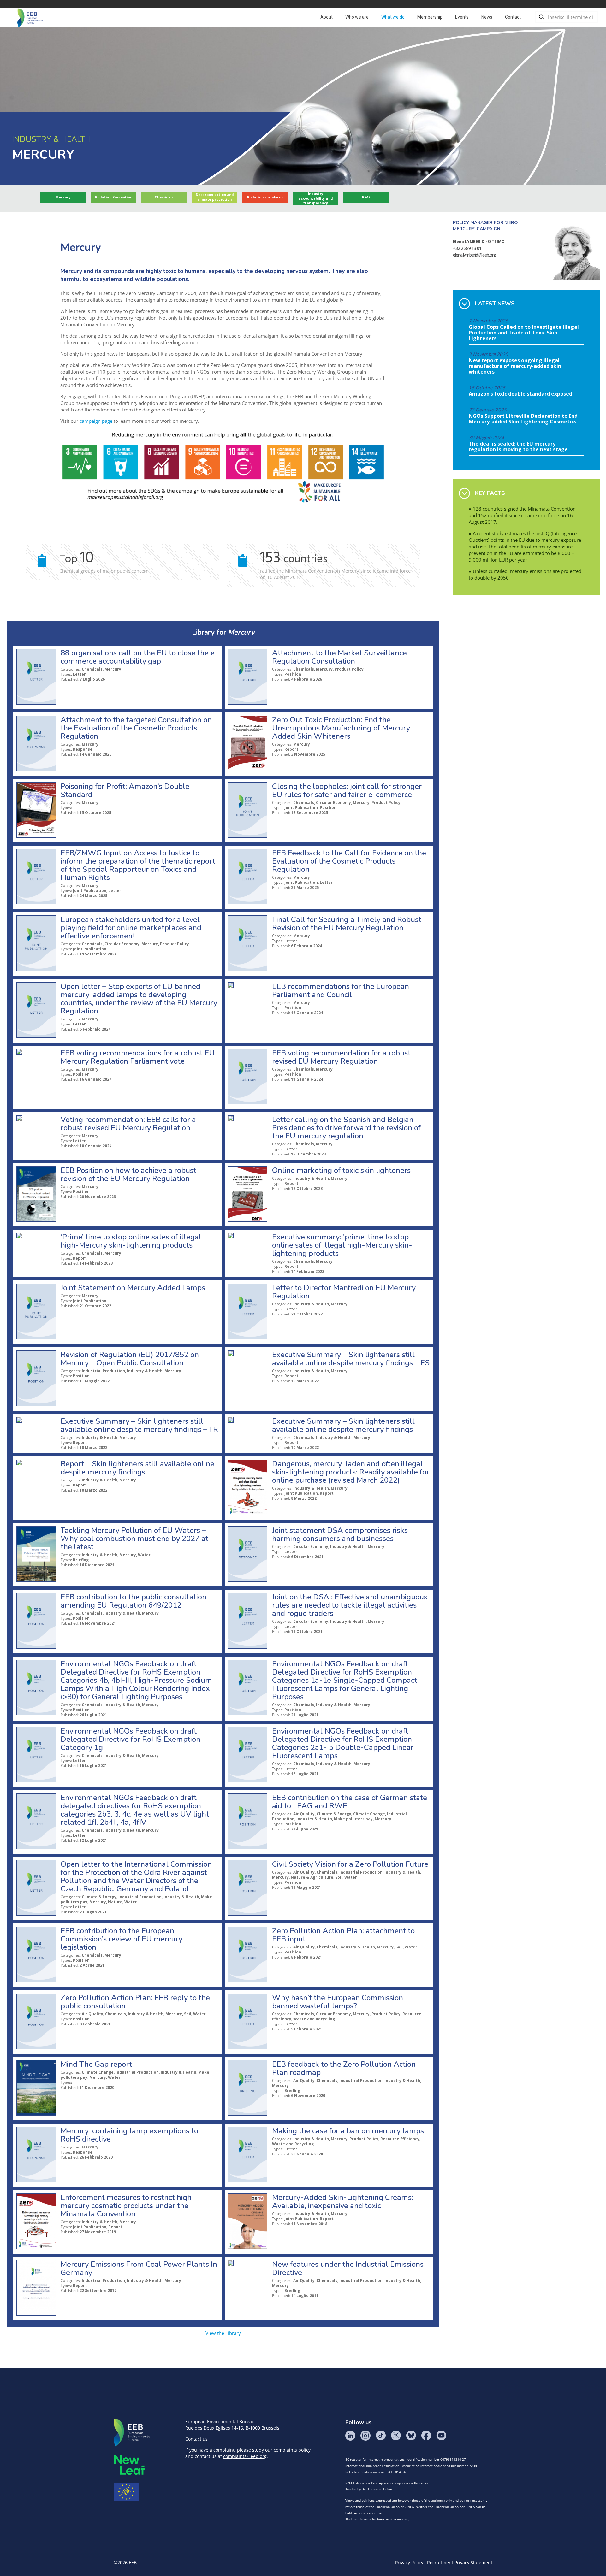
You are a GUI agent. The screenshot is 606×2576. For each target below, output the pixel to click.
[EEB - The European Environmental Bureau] (30, 17)
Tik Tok (381, 2436)
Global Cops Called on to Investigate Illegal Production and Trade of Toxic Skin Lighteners (524, 333)
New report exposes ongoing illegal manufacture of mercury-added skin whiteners (515, 366)
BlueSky (411, 2436)
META (129, 2465)
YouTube (441, 2436)
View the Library (223, 2333)
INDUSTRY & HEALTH (51, 139)
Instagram (365, 2436)
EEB (133, 2433)
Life (126, 2492)
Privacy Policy (409, 2563)
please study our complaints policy (274, 2450)
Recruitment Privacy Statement (460, 2563)
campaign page (96, 421)
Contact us (196, 2439)
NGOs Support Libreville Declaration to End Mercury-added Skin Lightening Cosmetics (523, 419)
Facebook (426, 2436)
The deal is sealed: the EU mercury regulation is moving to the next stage (518, 447)
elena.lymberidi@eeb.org (474, 255)
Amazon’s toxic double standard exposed (520, 394)
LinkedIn (350, 2436)
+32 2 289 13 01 (467, 248)
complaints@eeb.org (245, 2456)
